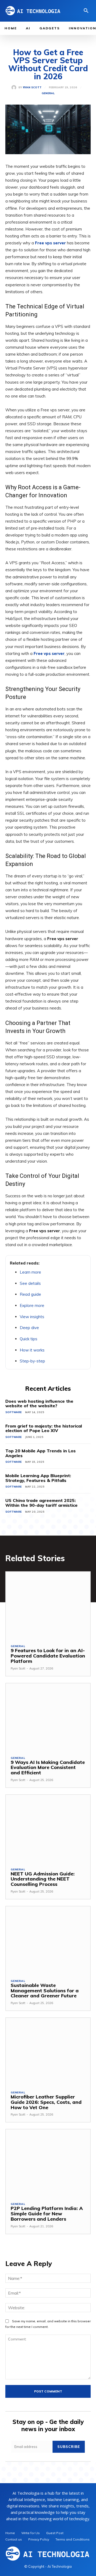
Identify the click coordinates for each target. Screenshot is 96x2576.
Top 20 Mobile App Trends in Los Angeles (41, 1453)
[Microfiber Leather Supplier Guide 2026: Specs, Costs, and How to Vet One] (48, 2052)
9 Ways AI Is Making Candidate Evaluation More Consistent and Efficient (48, 1768)
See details (30, 1283)
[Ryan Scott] (15, 88)
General (48, 93)
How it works (32, 1350)
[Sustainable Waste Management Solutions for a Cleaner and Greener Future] (48, 1940)
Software (13, 1412)
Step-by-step (32, 1361)
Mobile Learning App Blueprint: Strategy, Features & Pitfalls (38, 1478)
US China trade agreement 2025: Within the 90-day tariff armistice (41, 1503)
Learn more (30, 1272)
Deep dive (29, 1328)
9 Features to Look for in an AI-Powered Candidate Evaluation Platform (48, 1656)
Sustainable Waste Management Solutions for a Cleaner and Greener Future (45, 1991)
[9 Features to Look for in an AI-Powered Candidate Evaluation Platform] (48, 1606)
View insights (32, 1317)
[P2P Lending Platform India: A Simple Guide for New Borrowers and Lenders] (48, 2163)
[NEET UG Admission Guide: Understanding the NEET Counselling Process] (48, 1829)
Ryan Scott (32, 88)
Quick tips (29, 1339)
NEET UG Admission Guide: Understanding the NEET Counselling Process (43, 1879)
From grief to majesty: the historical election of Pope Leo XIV (44, 1428)
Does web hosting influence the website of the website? (39, 1404)
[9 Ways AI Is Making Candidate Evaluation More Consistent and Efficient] (48, 1717)
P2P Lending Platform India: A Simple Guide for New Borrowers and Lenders (47, 2214)
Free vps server (50, 243)
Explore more (32, 1305)
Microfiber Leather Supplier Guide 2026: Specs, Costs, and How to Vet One (46, 2102)
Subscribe (69, 2447)
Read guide (30, 1294)
